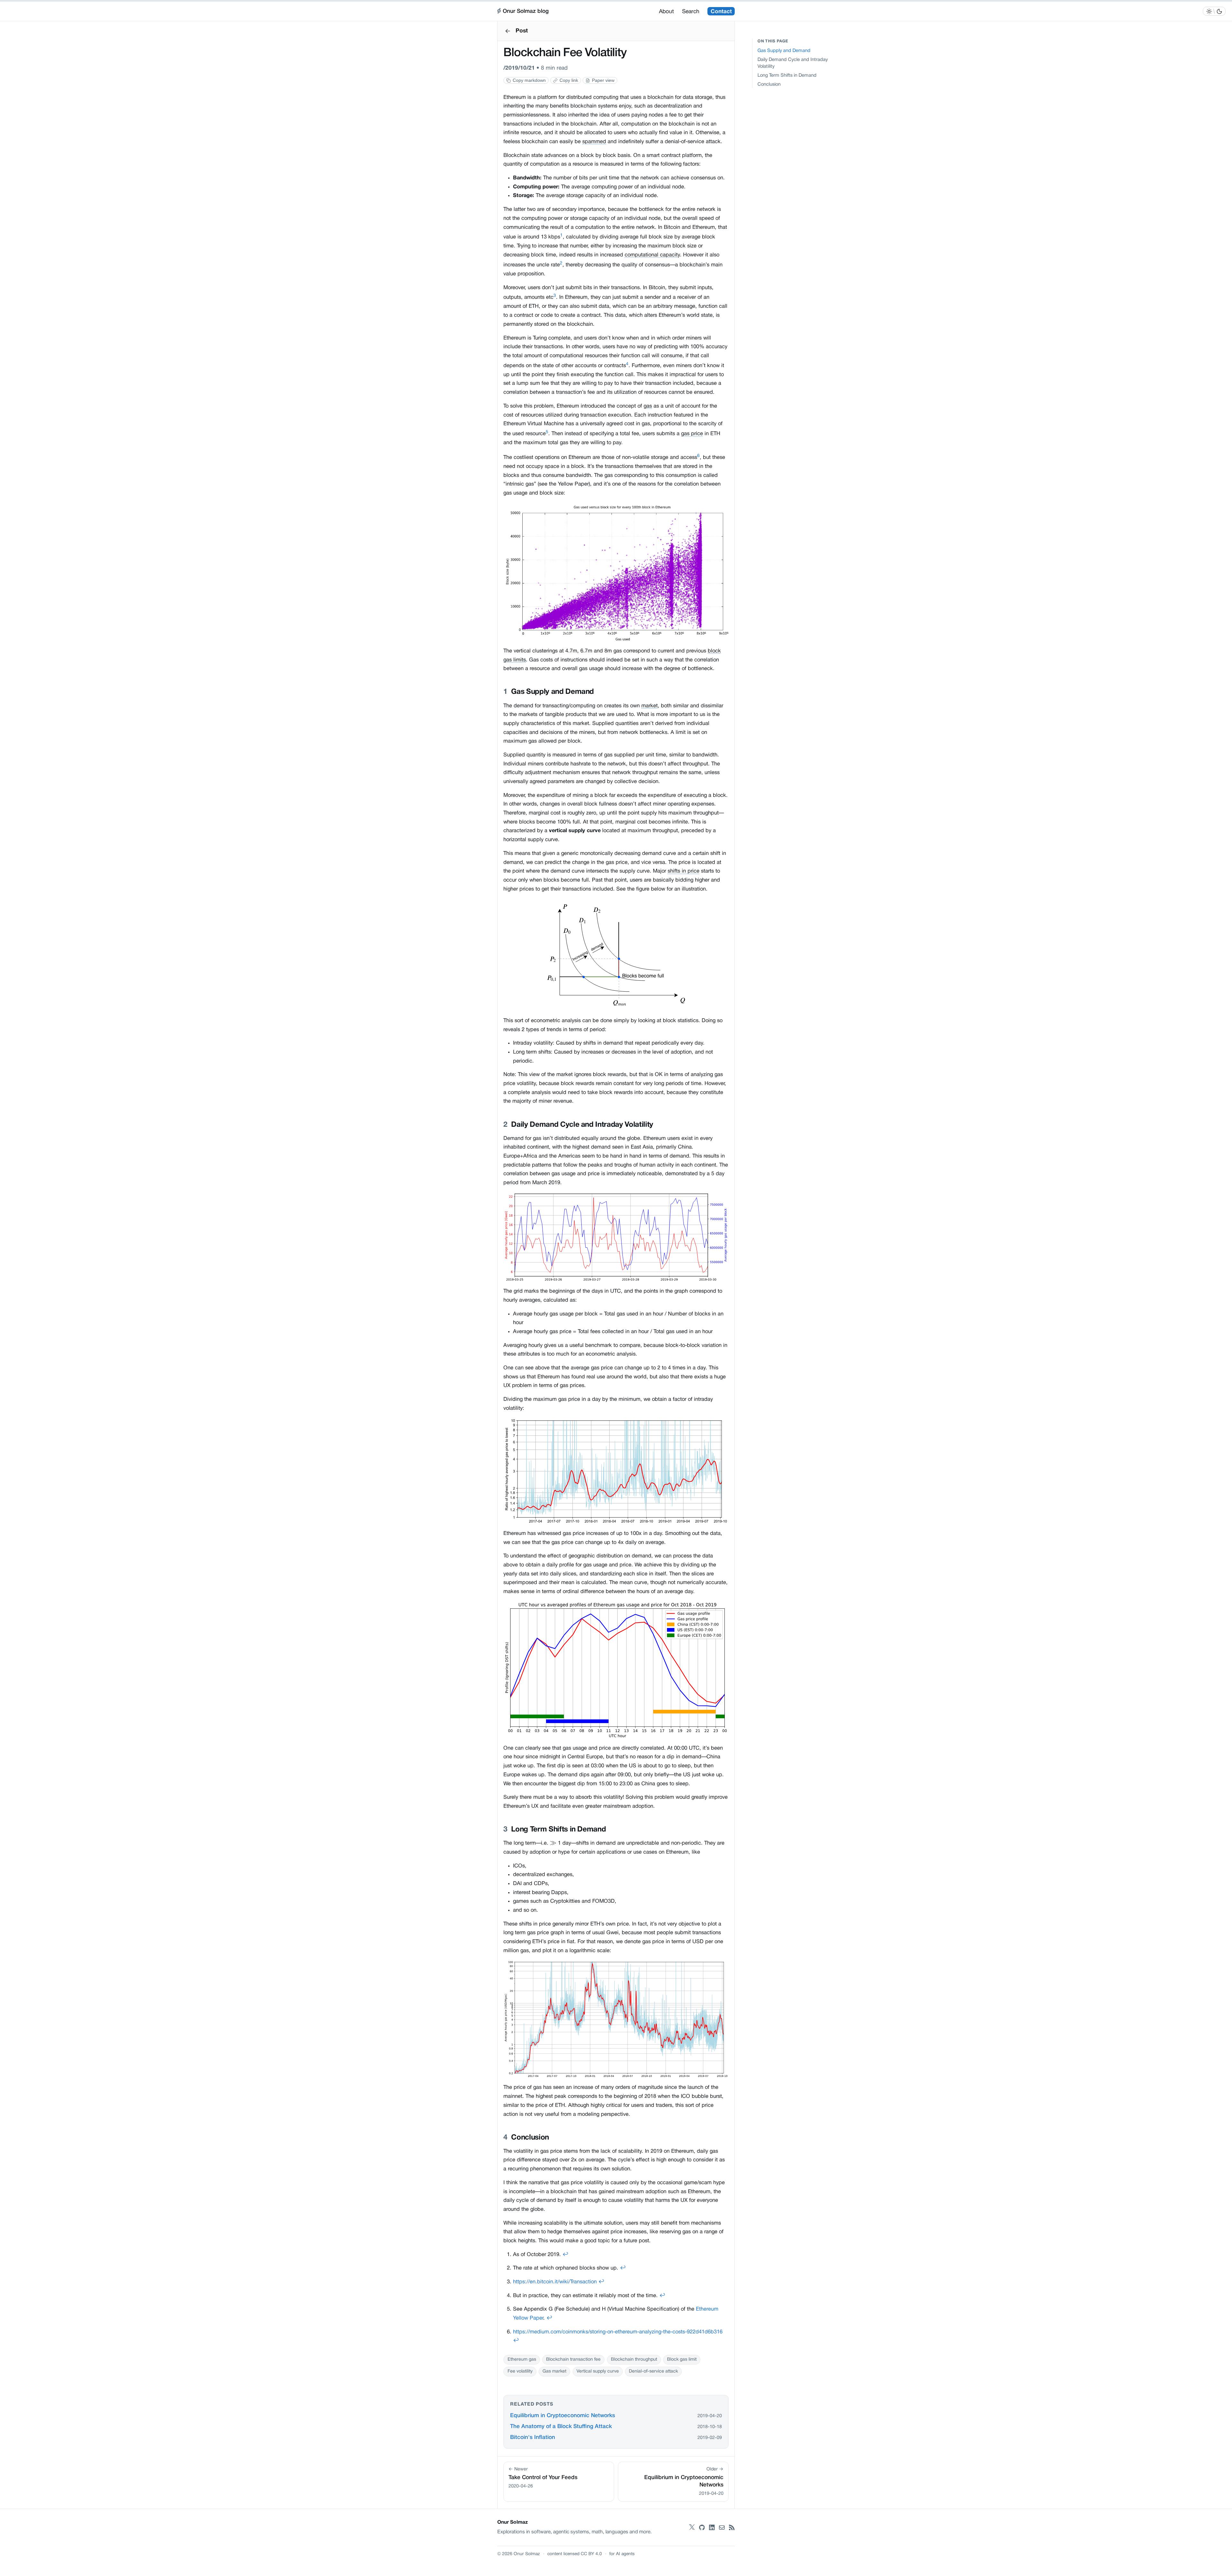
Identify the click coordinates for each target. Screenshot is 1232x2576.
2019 (512, 68)
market (650, 706)
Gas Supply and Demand (784, 51)
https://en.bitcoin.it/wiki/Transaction (555, 2282)
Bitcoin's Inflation (533, 2438)
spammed (594, 142)
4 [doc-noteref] (627, 364)
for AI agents (622, 2554)
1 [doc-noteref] (561, 235)
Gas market (554, 2371)
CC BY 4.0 (591, 2554)
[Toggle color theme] (1214, 11)
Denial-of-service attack (653, 2371)
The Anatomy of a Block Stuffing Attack (561, 2427)
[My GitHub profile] (702, 2528)
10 (523, 68)
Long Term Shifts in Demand (787, 76)
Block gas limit (682, 2360)
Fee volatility (520, 2371)
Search (691, 12)
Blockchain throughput (634, 2360)
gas (648, 406)
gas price (692, 434)
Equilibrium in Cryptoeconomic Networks (563, 2416)
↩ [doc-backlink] (565, 2255)
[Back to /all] (508, 31)
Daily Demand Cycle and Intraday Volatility (793, 63)
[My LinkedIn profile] (712, 2528)
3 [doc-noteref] (555, 296)
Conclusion (769, 85)
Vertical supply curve (598, 2371)
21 (532, 68)
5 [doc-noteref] (547, 432)
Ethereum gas (522, 2360)
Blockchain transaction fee (573, 2360)
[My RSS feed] (732, 2528)
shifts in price (684, 871)
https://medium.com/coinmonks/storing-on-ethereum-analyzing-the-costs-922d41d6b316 (618, 2332)
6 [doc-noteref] (698, 456)
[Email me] (722, 2528)
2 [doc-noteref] (561, 263)
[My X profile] (692, 2528)
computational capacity (652, 255)
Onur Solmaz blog (526, 11)
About (666, 12)
